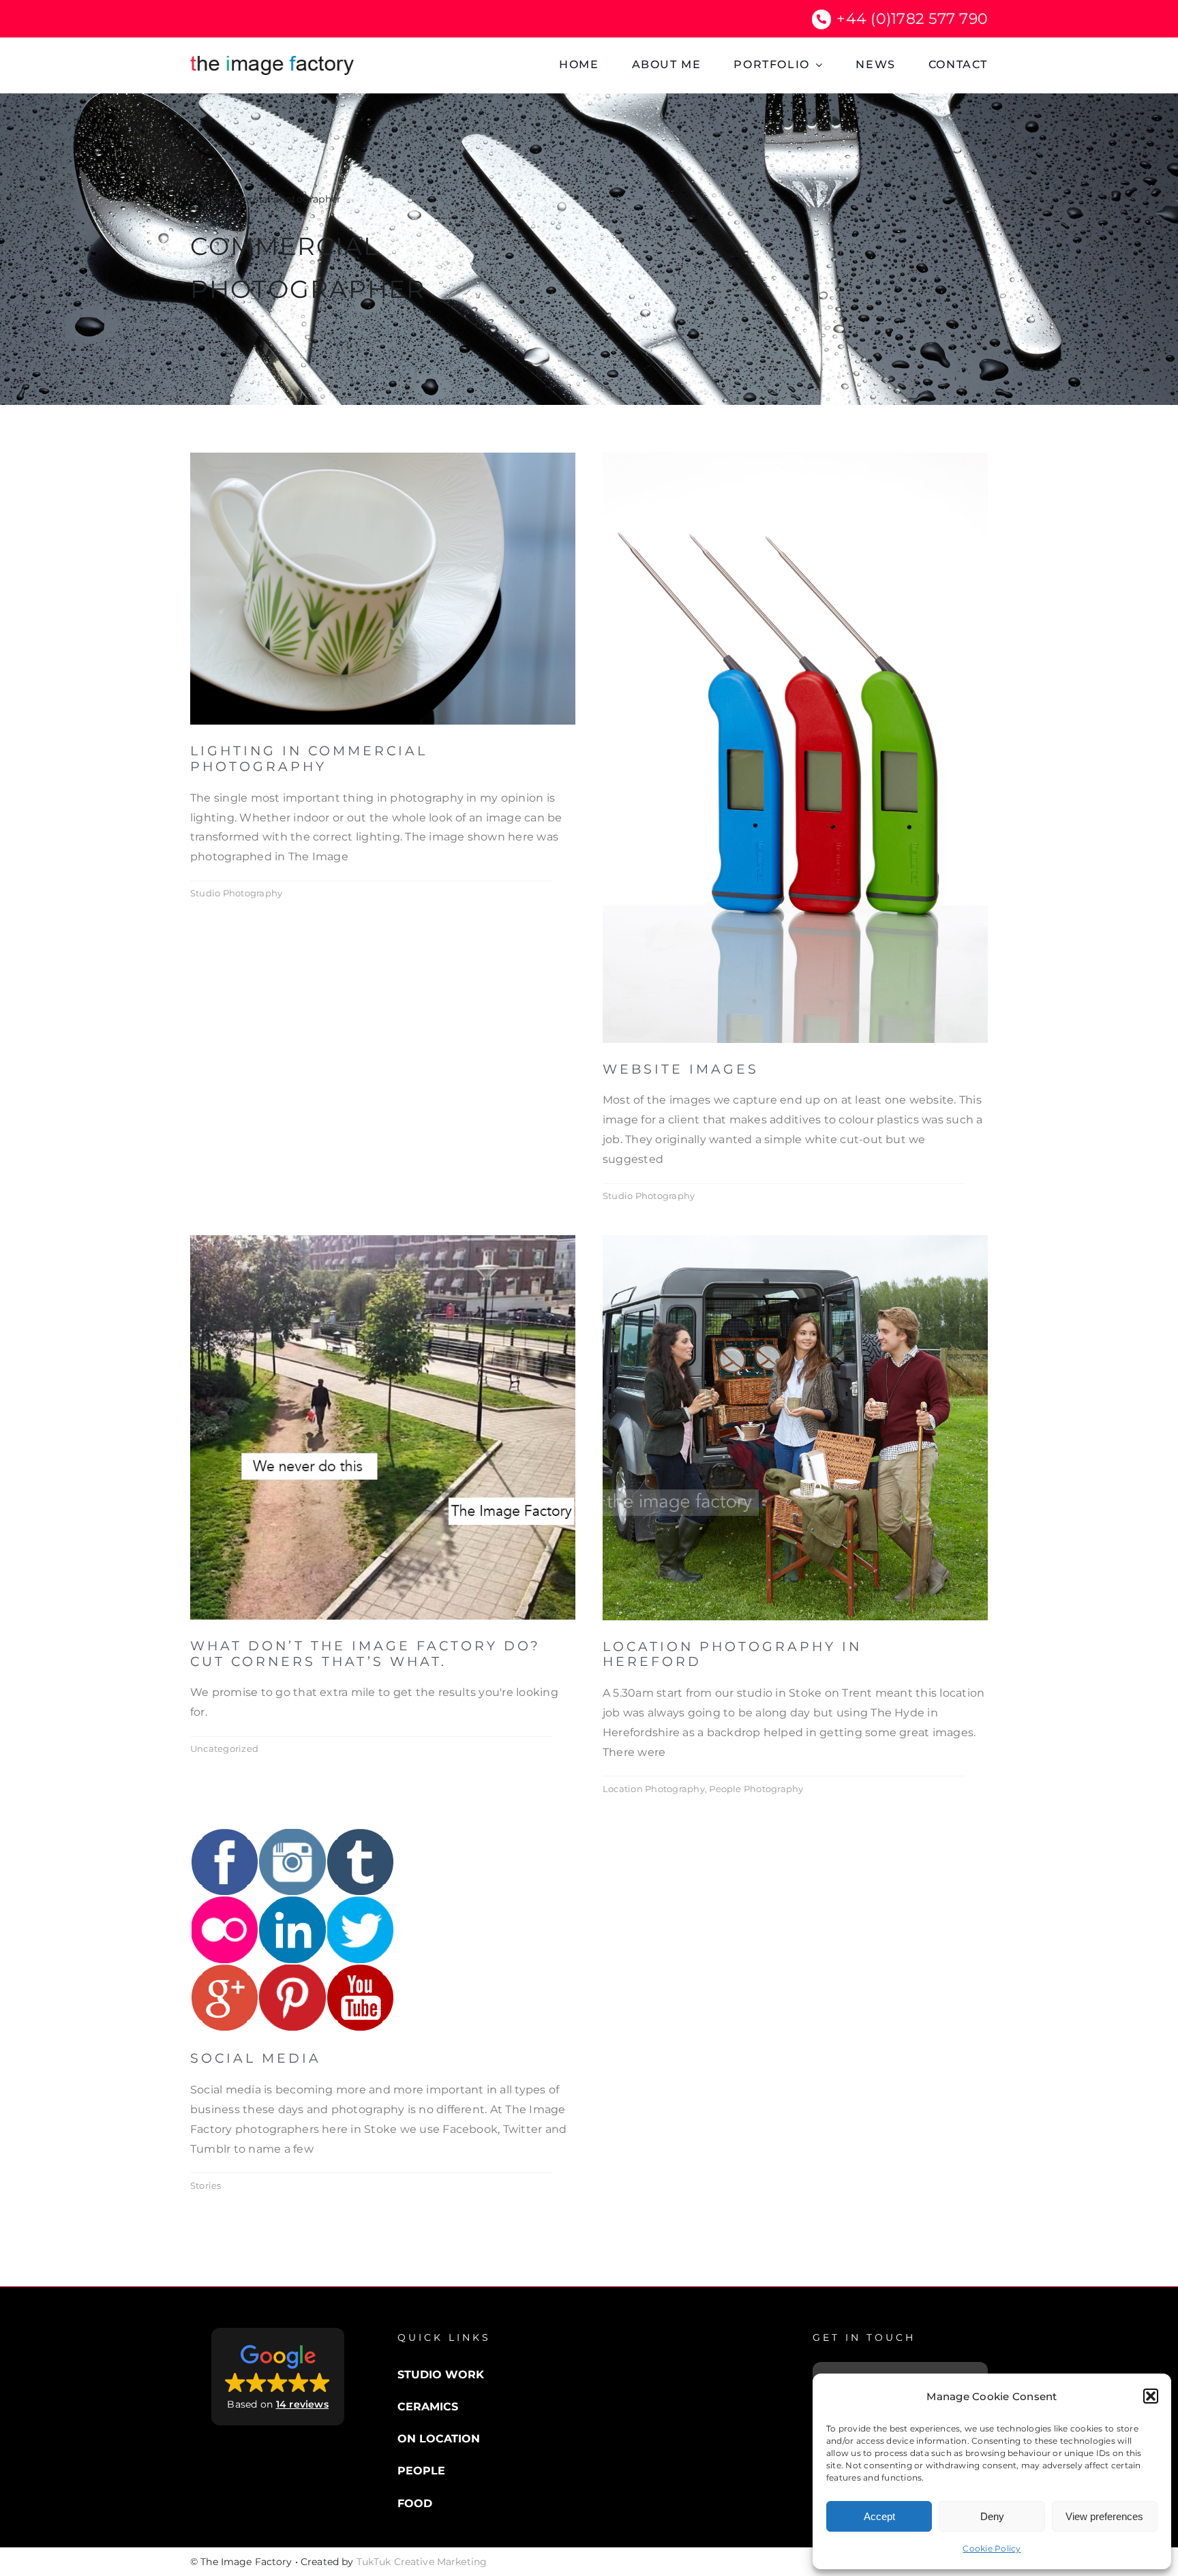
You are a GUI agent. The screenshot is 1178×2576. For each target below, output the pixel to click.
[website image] (795, 458)
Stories (206, 2185)
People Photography (756, 1789)
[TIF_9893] (795, 1240)
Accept (879, 2516)
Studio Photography (236, 893)
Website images (681, 1069)
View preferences (1104, 2516)
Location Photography (654, 1789)
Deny (992, 2516)
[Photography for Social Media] (292, 1833)
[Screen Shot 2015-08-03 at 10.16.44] (383, 1240)
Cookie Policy (992, 2548)
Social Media (256, 2058)
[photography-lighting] (383, 458)
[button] (1151, 2396)
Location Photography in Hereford (732, 1654)
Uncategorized (224, 1748)
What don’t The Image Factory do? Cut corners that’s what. (365, 1654)
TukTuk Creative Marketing (422, 2562)
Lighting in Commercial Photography (309, 759)
